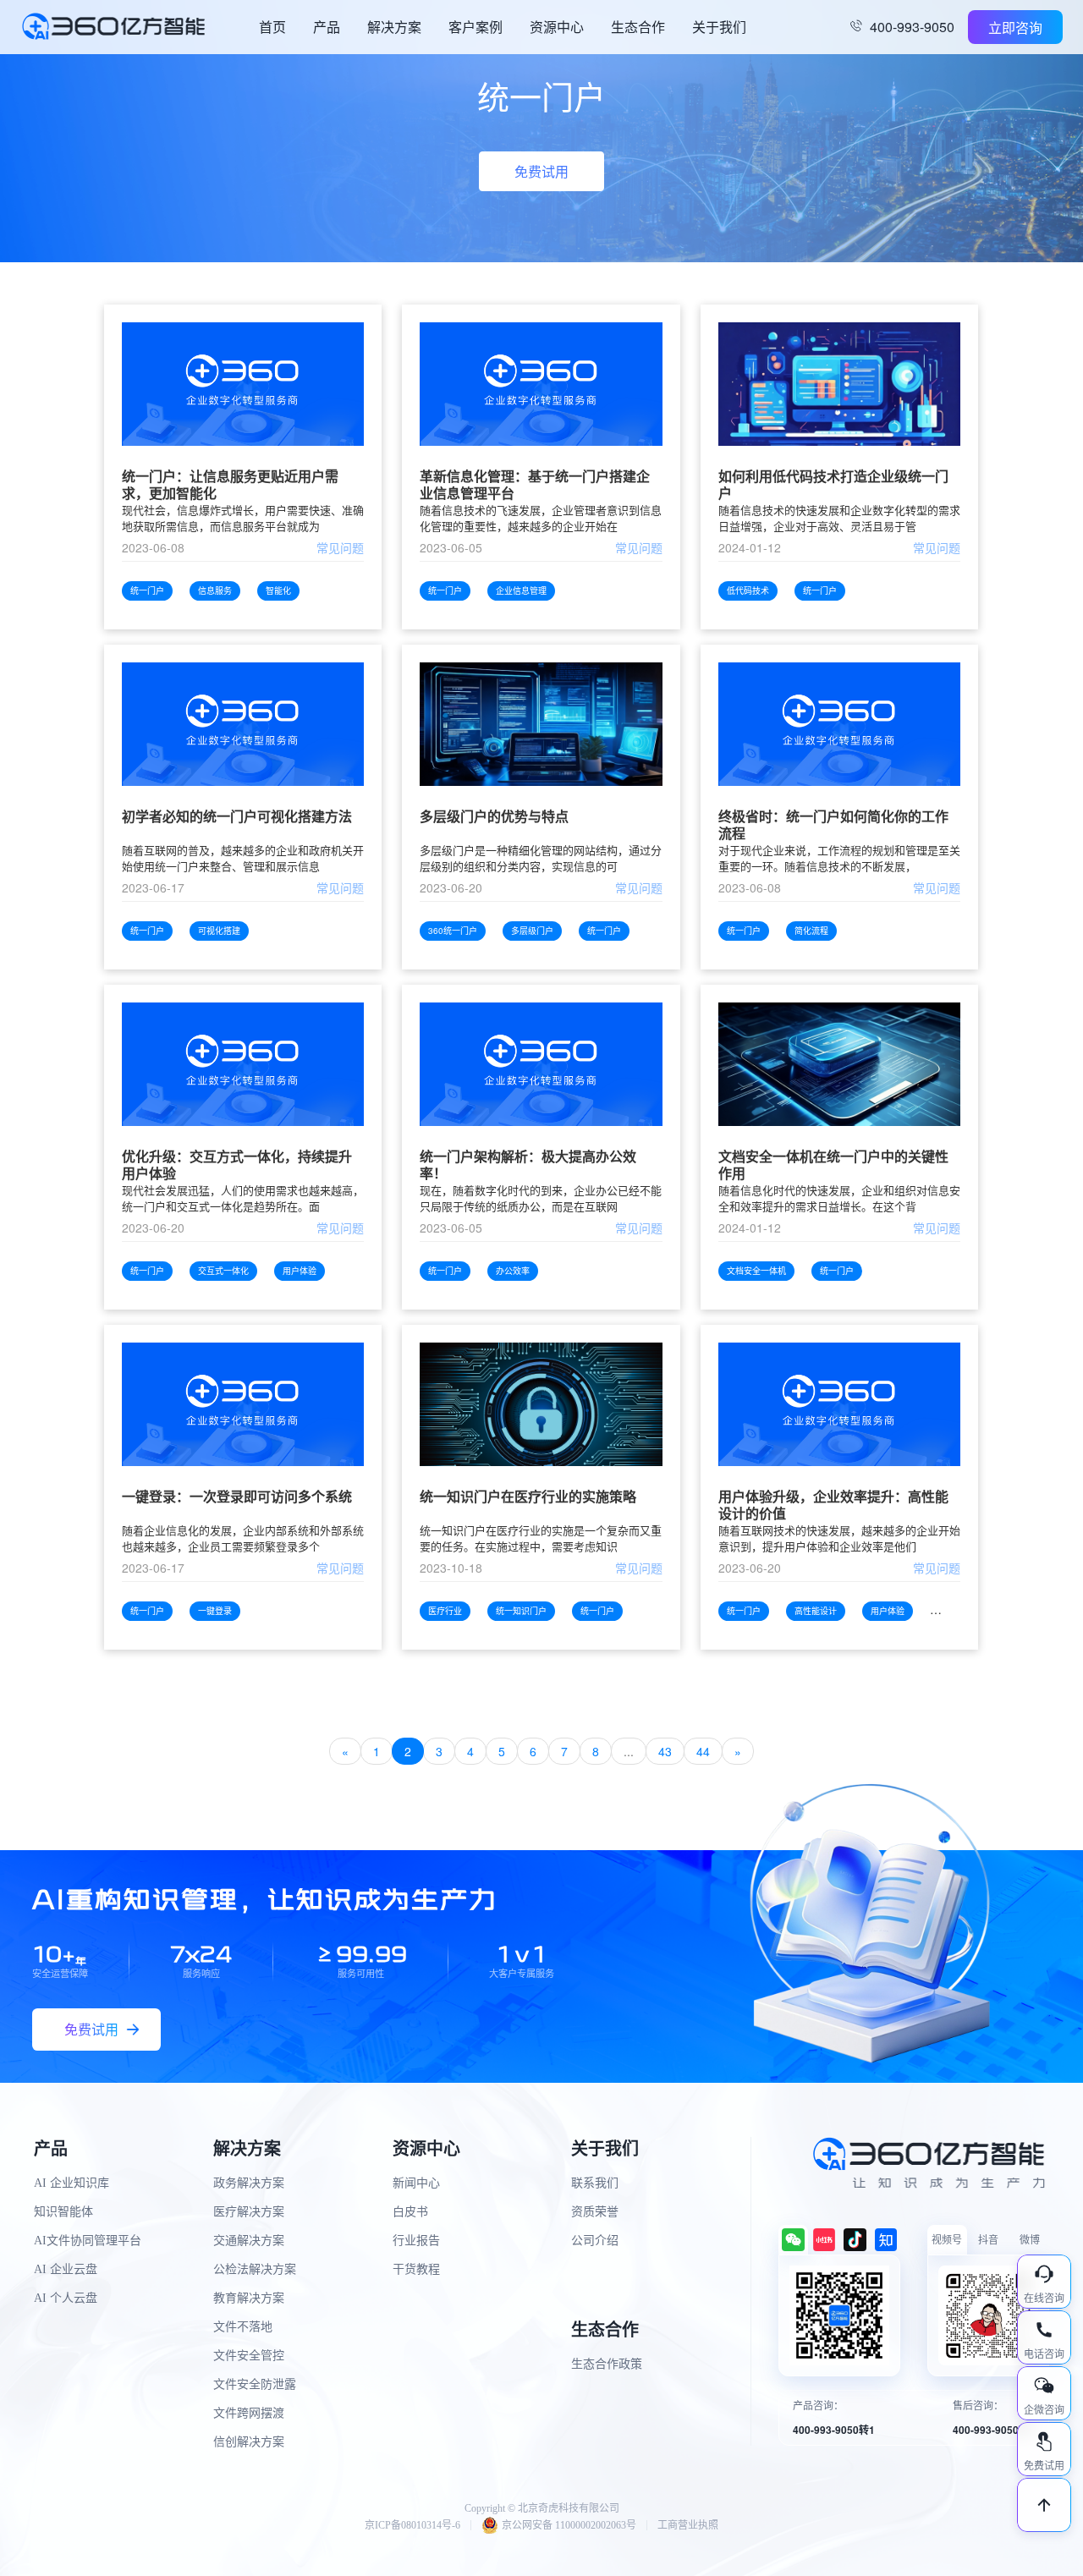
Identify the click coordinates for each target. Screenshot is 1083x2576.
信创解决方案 (249, 2442)
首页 (272, 27)
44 (703, 1751)
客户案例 (476, 27)
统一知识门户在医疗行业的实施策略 (528, 1497)
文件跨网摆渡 (249, 2413)
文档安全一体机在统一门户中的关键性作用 (833, 1165)
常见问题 (340, 547)
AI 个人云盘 (66, 2298)
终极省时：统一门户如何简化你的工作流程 (833, 825)
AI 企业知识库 (71, 2183)
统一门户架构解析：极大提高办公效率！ (528, 1165)
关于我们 (719, 27)
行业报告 (416, 2241)
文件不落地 (243, 2327)
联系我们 (595, 2183)
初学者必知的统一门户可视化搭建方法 (237, 817)
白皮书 (410, 2212)
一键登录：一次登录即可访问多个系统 (237, 1497)
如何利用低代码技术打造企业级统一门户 (833, 485)
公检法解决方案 (255, 2269)
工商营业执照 (688, 2525)
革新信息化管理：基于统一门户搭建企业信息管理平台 (535, 485)
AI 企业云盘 (66, 2269)
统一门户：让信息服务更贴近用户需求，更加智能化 (230, 485)
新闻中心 (416, 2183)
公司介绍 (595, 2241)
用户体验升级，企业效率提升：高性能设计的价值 (833, 1505)
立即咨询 (1015, 27)
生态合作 (638, 27)
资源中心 (557, 27)
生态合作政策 (607, 2364)
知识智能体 (63, 2212)
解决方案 (394, 27)
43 (665, 1751)
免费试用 (541, 171)
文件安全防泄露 (255, 2384)
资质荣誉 (595, 2212)
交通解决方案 (249, 2241)
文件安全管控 (249, 2356)
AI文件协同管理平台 (88, 2241)
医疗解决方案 (249, 2212)
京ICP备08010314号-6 (412, 2525)
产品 (327, 27)
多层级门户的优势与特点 (494, 817)
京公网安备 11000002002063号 (569, 2525)
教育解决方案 (249, 2298)
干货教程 (416, 2269)
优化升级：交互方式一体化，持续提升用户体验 (237, 1165)
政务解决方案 (249, 2183)
